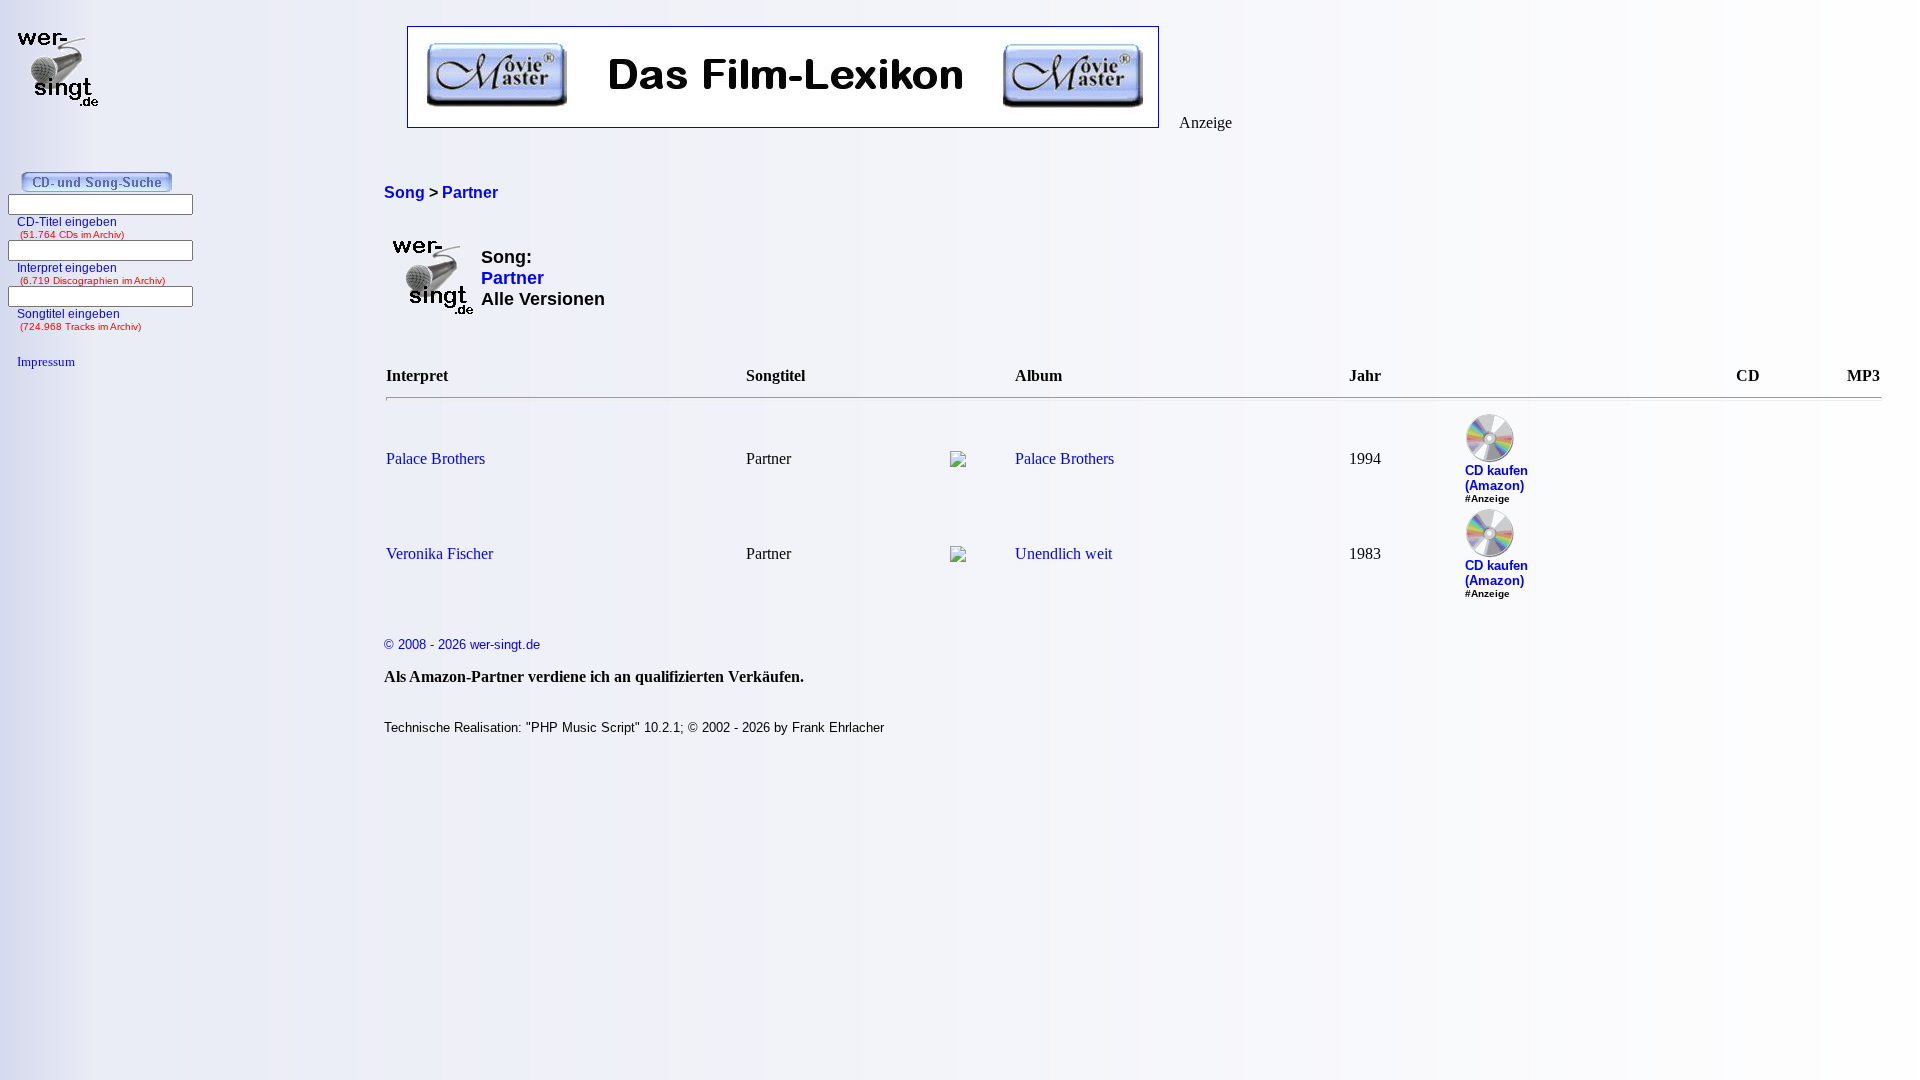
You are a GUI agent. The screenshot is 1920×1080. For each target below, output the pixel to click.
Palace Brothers (435, 458)
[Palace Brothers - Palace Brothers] (958, 461)
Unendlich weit (1063, 553)
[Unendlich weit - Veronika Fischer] (958, 556)
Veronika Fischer (439, 553)
